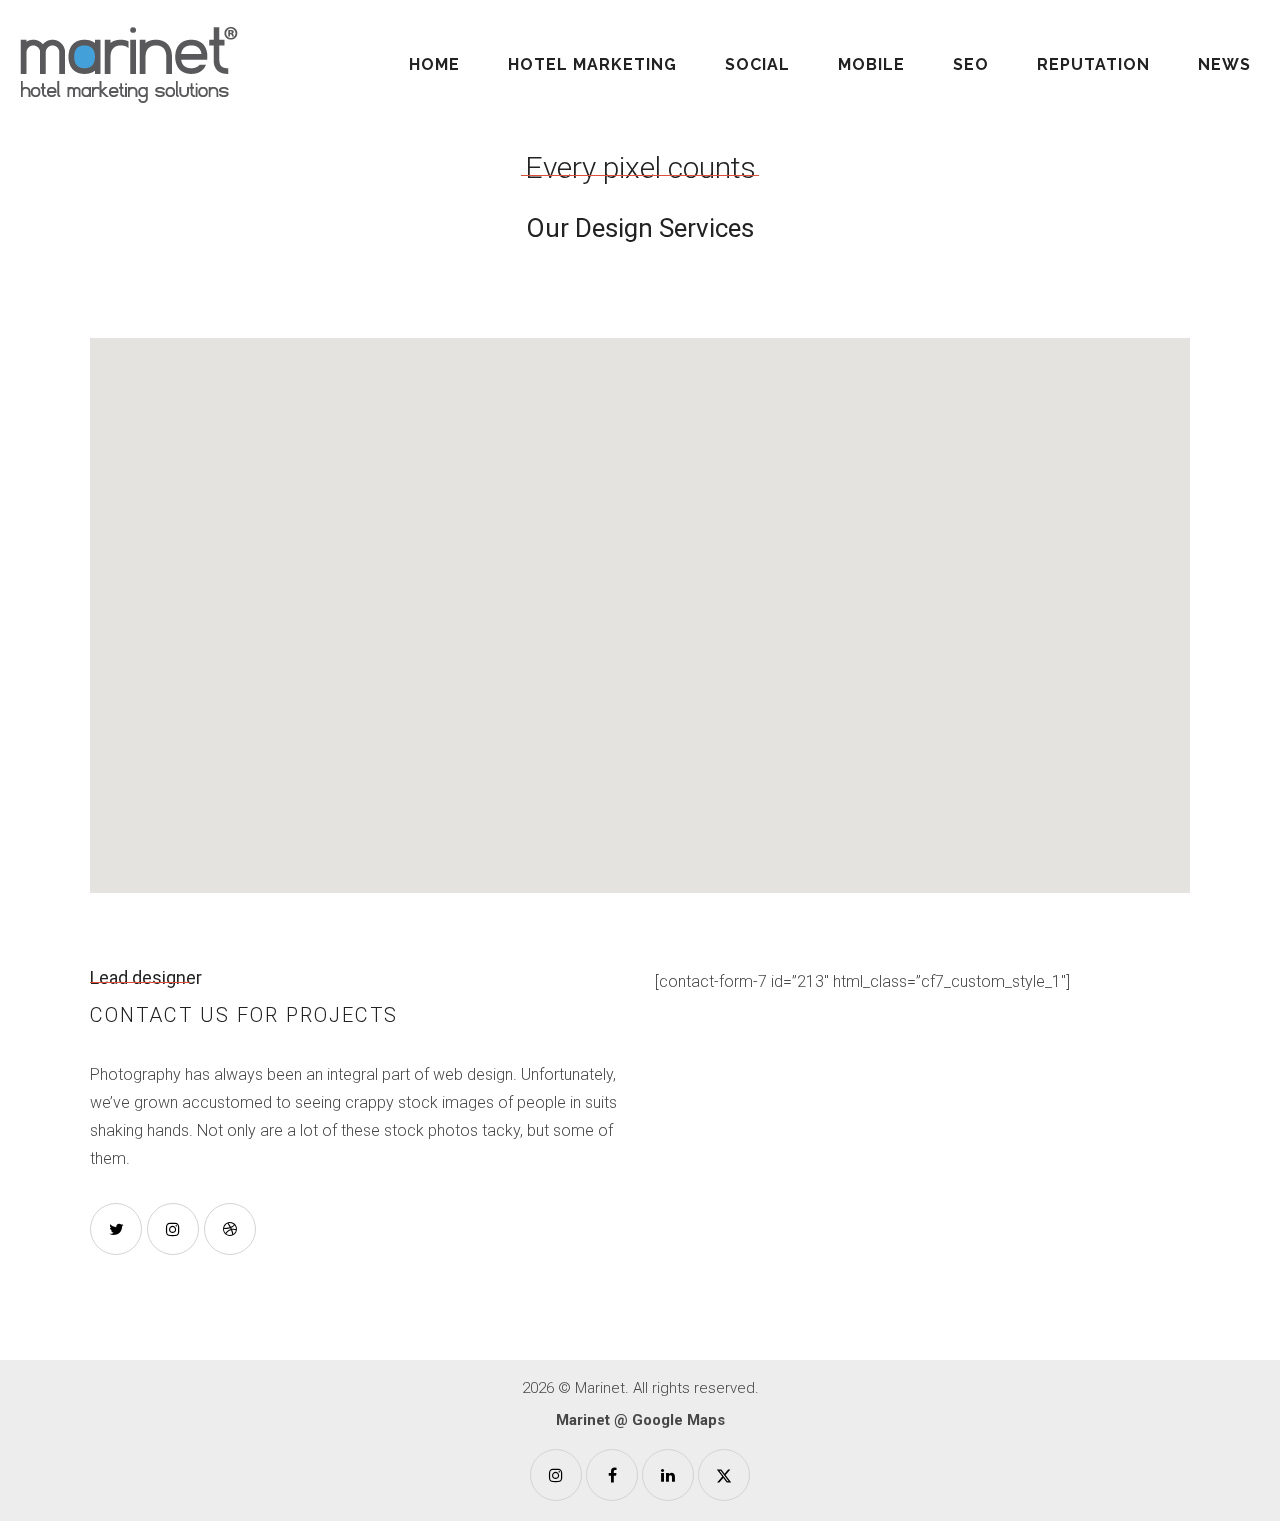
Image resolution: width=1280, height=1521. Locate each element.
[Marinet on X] (724, 1475)
